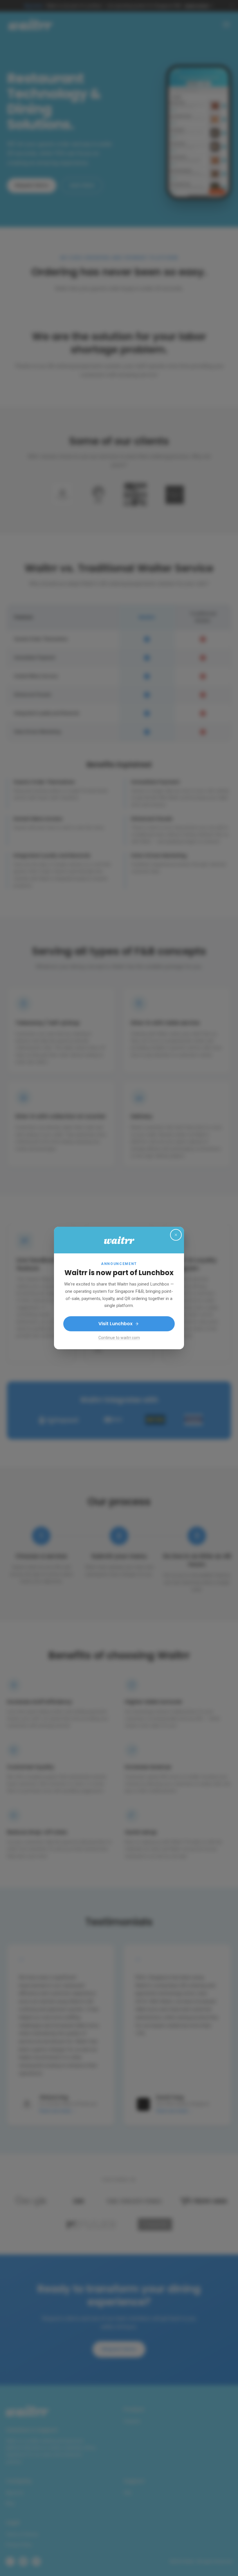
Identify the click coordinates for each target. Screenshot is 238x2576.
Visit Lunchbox (116, 1324)
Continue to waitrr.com (119, 1338)
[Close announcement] (176, 1235)
